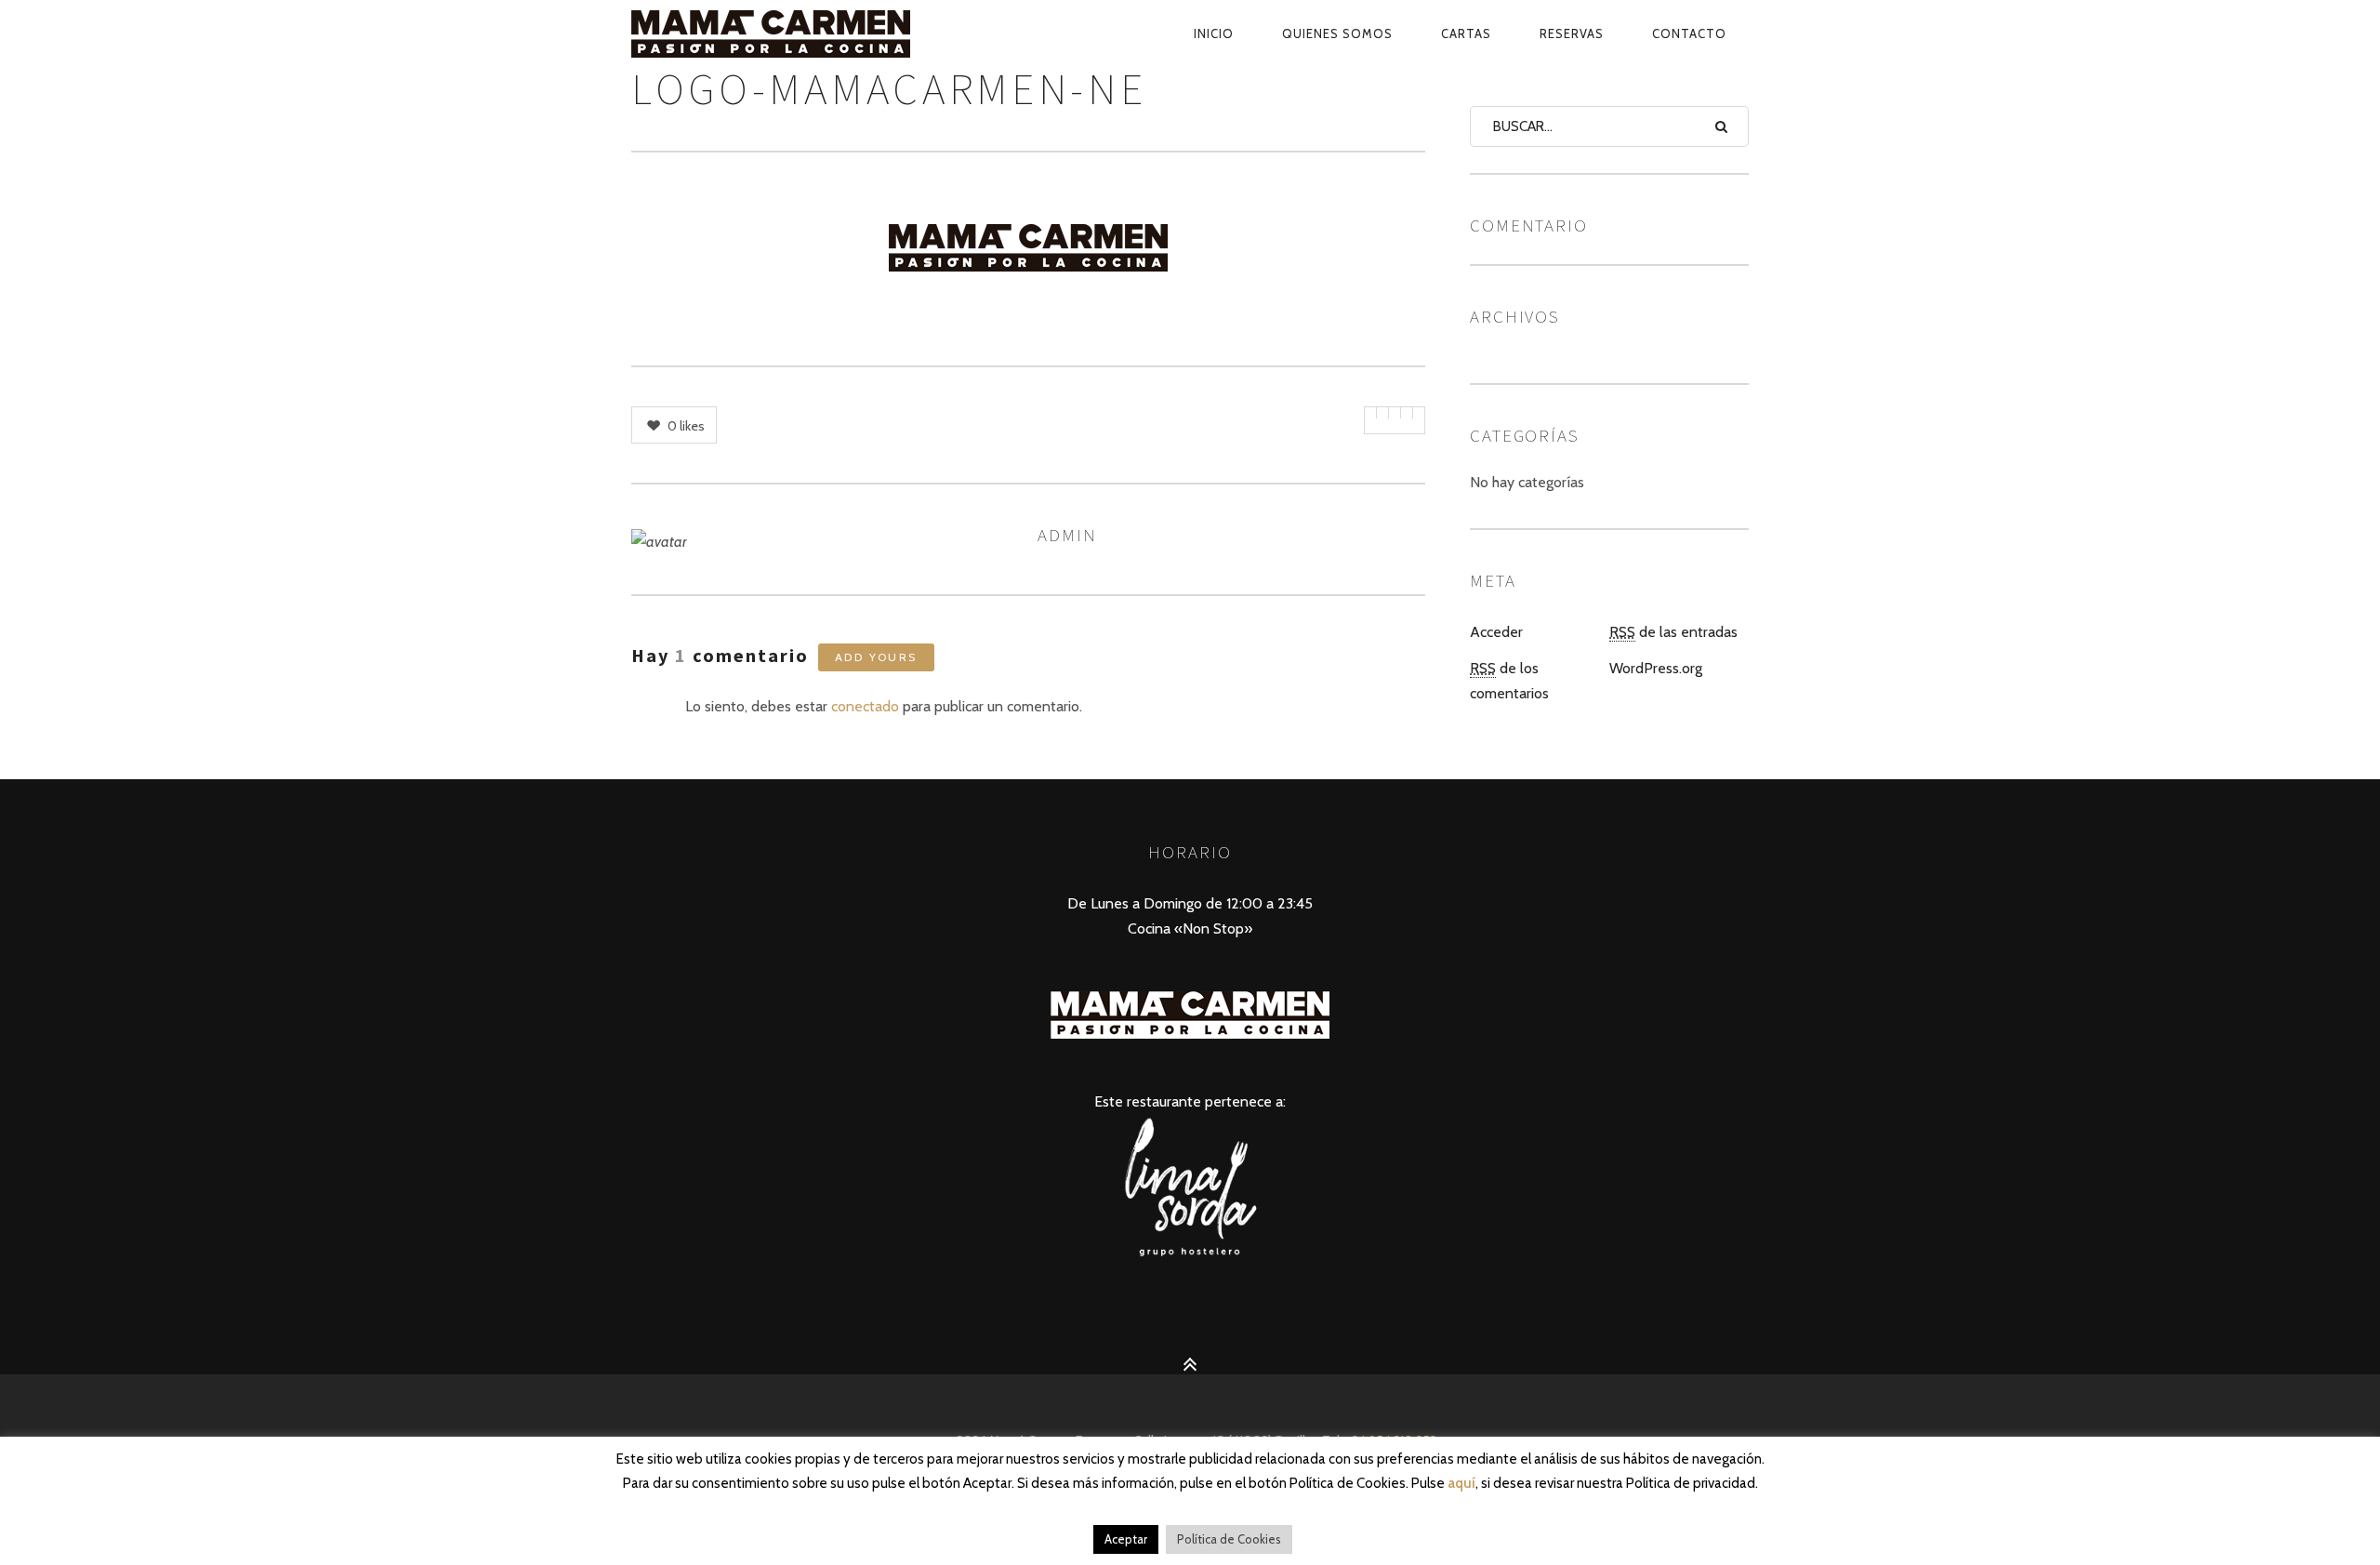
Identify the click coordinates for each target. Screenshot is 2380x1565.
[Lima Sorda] (1190, 1255)
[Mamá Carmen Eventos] (813, 33)
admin (1067, 535)
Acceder (1496, 632)
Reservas (1572, 33)
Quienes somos (1337, 33)
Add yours (876, 657)
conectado (865, 706)
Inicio (1214, 33)
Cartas (1466, 33)
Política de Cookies (1229, 1539)
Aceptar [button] (1126, 1539)
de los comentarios (1509, 681)
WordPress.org (1656, 668)
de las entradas (1673, 632)
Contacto (1689, 33)
